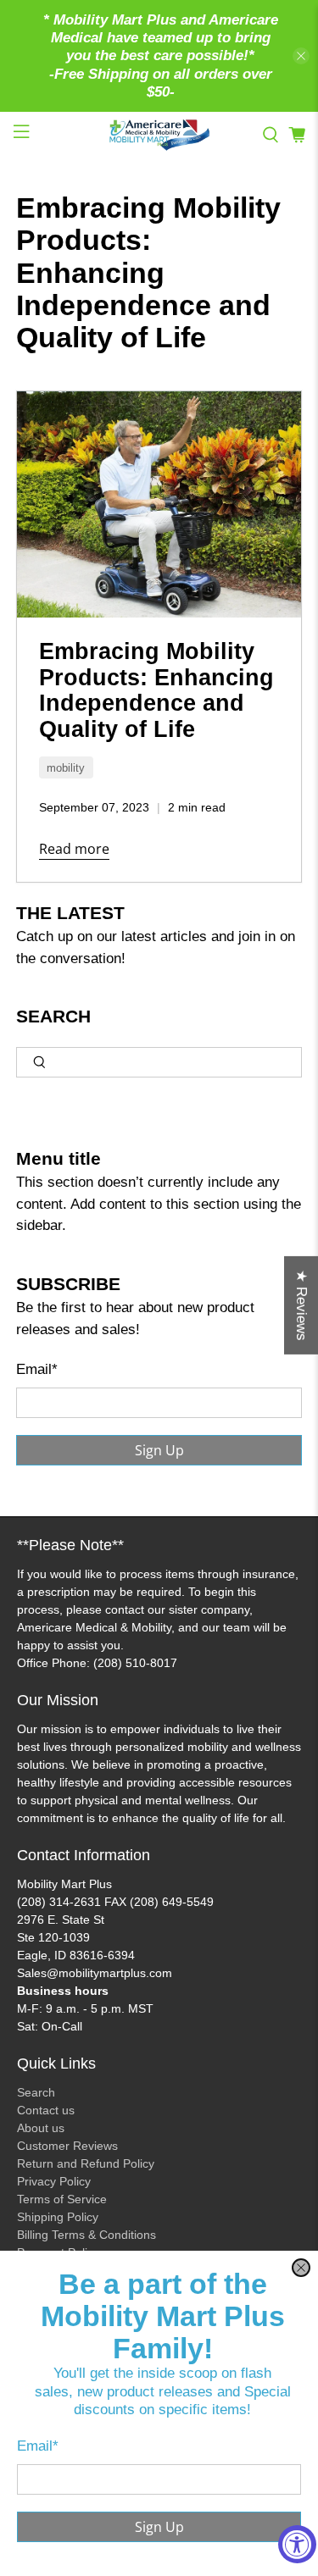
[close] (301, 2268)
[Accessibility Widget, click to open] (297, 2544)
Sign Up (159, 2527)
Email (38, 2446)
